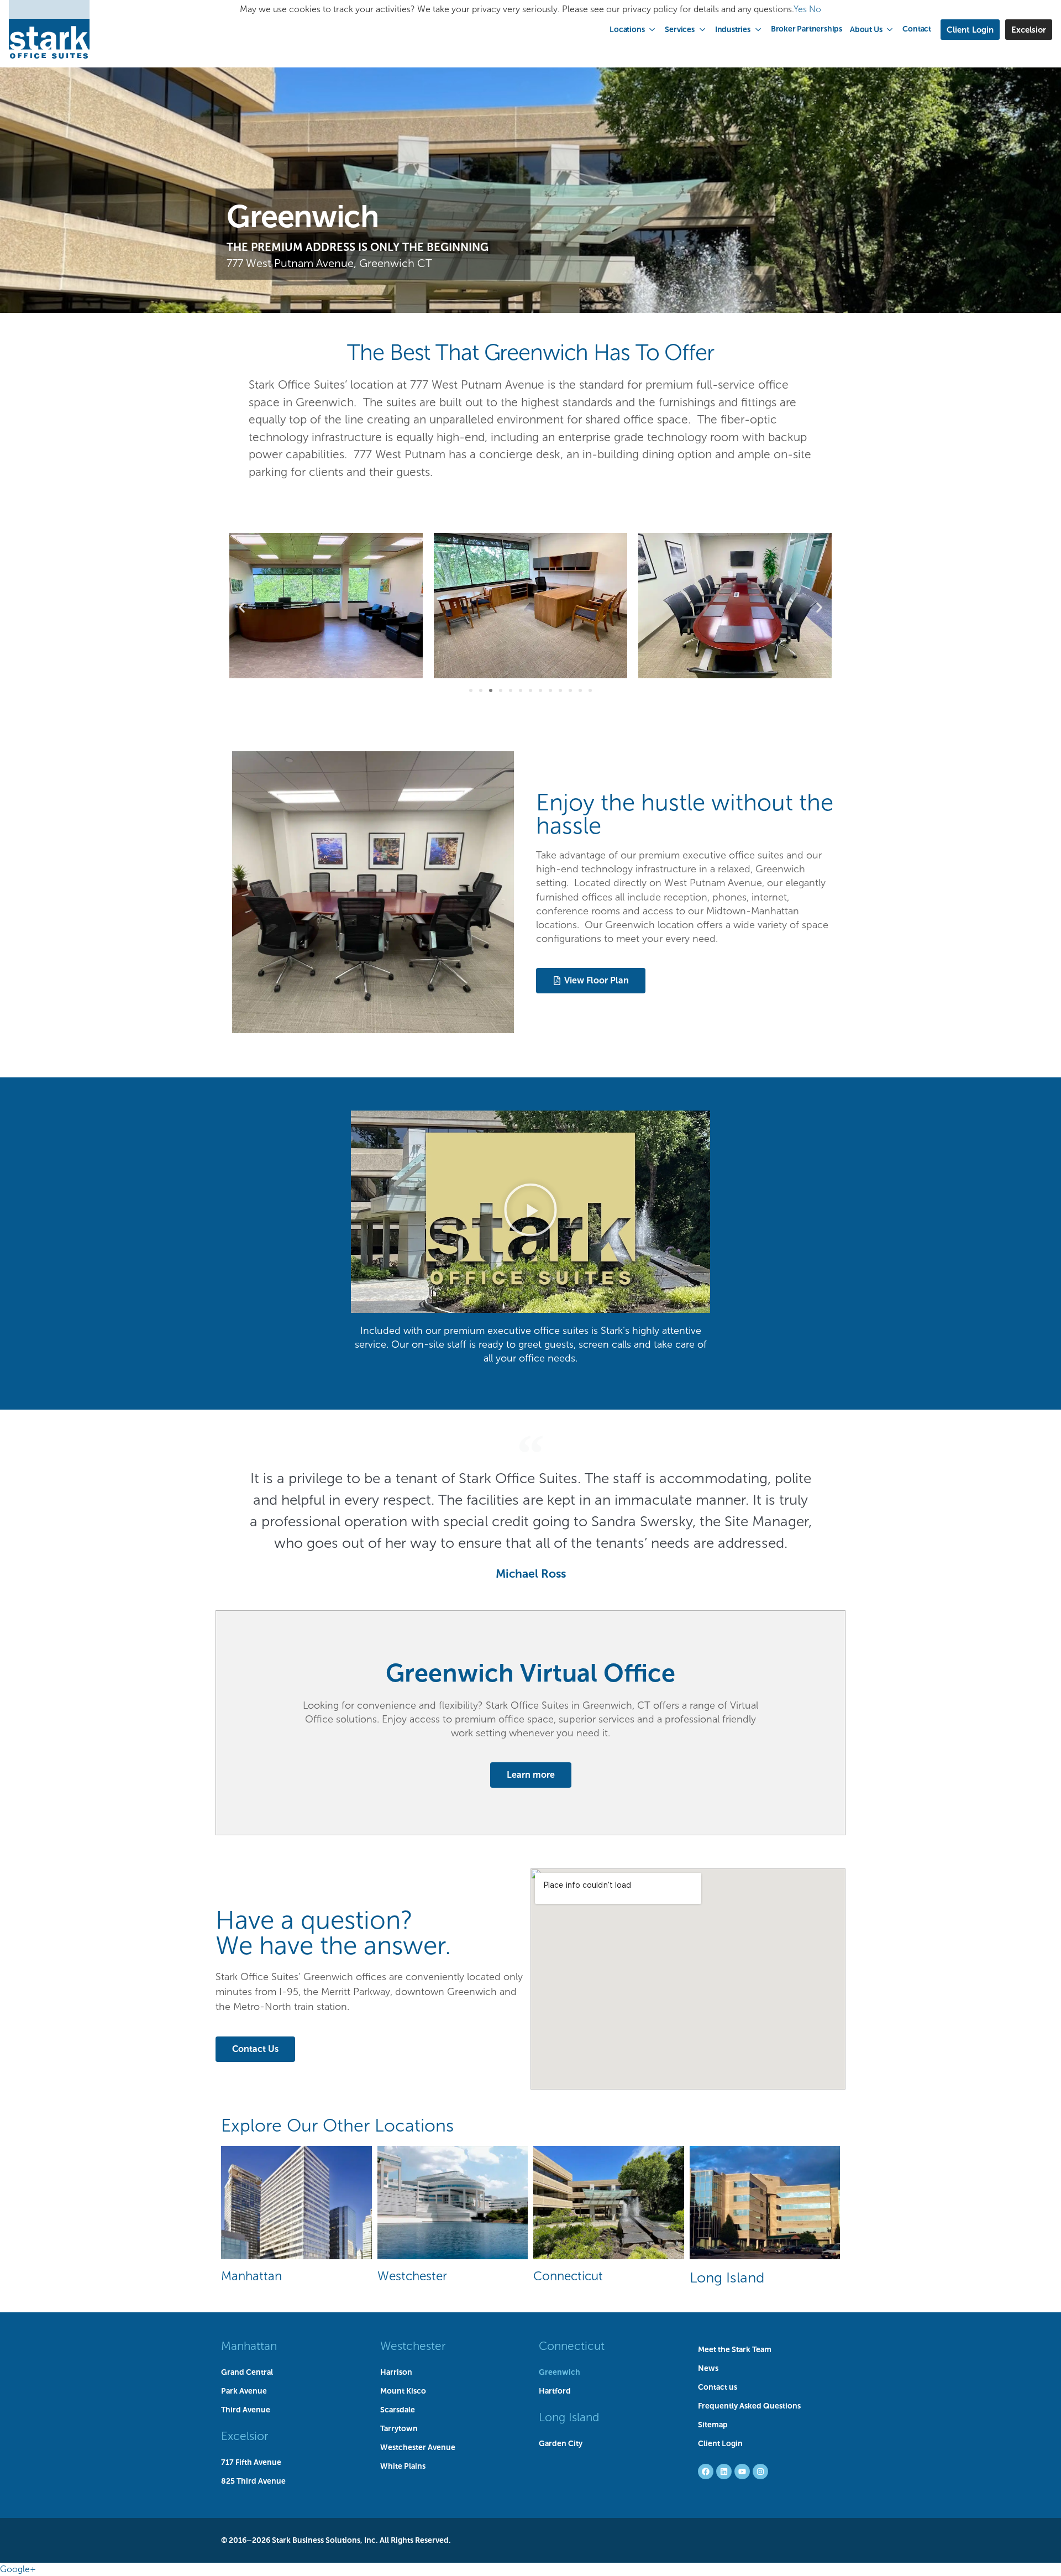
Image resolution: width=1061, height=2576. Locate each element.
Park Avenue (244, 2391)
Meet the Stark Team (735, 2349)
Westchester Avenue (418, 2447)
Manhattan (251, 2276)
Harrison (396, 2372)
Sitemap (713, 2425)
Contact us (718, 2387)
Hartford (555, 2391)
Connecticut (568, 2276)
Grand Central (247, 2372)
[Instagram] (760, 2472)
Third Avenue (246, 2410)
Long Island (727, 2277)
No (815, 9)
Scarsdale (398, 2410)
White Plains (403, 2466)
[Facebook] (706, 2472)
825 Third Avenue (253, 2481)
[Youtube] (742, 2472)
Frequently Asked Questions (749, 2406)
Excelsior (245, 2436)
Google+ (18, 2569)
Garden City (561, 2443)
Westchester (412, 2276)
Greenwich (560, 2372)
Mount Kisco (403, 2391)
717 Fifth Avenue (251, 2462)
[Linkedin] (724, 2472)
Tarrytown (399, 2428)
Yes (800, 9)
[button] (633, 29)
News (708, 2368)
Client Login (720, 2443)
